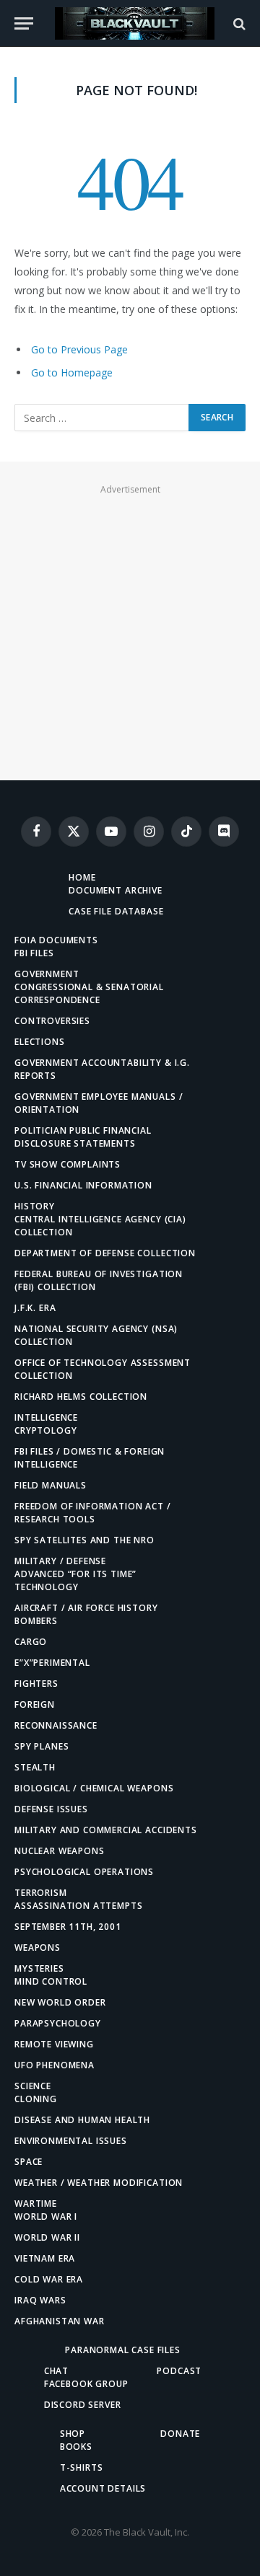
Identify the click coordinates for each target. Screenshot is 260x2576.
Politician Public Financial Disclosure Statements (83, 1137)
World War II (47, 2237)
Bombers (36, 1621)
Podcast (179, 2371)
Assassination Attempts (78, 1906)
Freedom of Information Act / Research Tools (93, 1513)
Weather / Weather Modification (99, 2183)
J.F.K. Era (35, 1308)
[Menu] (24, 23)
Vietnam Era (45, 2258)
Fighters (36, 1684)
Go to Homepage (72, 372)
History (35, 1206)
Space (29, 2162)
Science (33, 2086)
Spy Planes (42, 1746)
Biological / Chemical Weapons (94, 1788)
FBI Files (34, 953)
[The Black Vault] (135, 23)
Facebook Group (86, 2384)
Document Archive (115, 890)
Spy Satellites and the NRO (84, 1540)
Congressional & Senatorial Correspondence (89, 993)
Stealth (35, 1767)
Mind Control (51, 1981)
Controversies (52, 1021)
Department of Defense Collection (105, 1253)
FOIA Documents (56, 940)
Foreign (35, 1704)
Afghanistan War (60, 2321)
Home (82, 877)
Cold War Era (49, 2279)
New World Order (60, 2002)
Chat (56, 2371)
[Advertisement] (130, 629)
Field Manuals (51, 1485)
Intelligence (46, 1417)
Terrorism (41, 1893)
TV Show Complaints (68, 1164)
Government (47, 974)
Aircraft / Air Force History (86, 1608)
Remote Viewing (54, 2044)
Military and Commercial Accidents (106, 1830)
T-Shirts (82, 2467)
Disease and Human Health (82, 2120)
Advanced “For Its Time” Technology (75, 1580)
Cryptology (45, 1430)
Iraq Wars (40, 2300)
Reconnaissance (56, 1725)
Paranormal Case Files (123, 2350)
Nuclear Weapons (60, 1851)
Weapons (38, 1948)
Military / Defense (60, 1561)
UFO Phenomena (55, 2065)
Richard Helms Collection (81, 1397)
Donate (180, 2434)
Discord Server (83, 2405)
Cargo (31, 1642)
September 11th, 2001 (68, 1927)
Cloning (36, 2099)
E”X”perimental (52, 1663)
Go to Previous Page (79, 349)
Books (76, 2447)
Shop (73, 2434)
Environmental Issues (71, 2141)
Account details (103, 2488)
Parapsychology (58, 2023)
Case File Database (116, 911)
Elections (40, 1042)
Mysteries (39, 1968)
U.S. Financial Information (83, 1185)
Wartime (36, 2204)
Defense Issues (51, 1809)
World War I (46, 2216)
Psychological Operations (84, 1872)
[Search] (238, 23)
